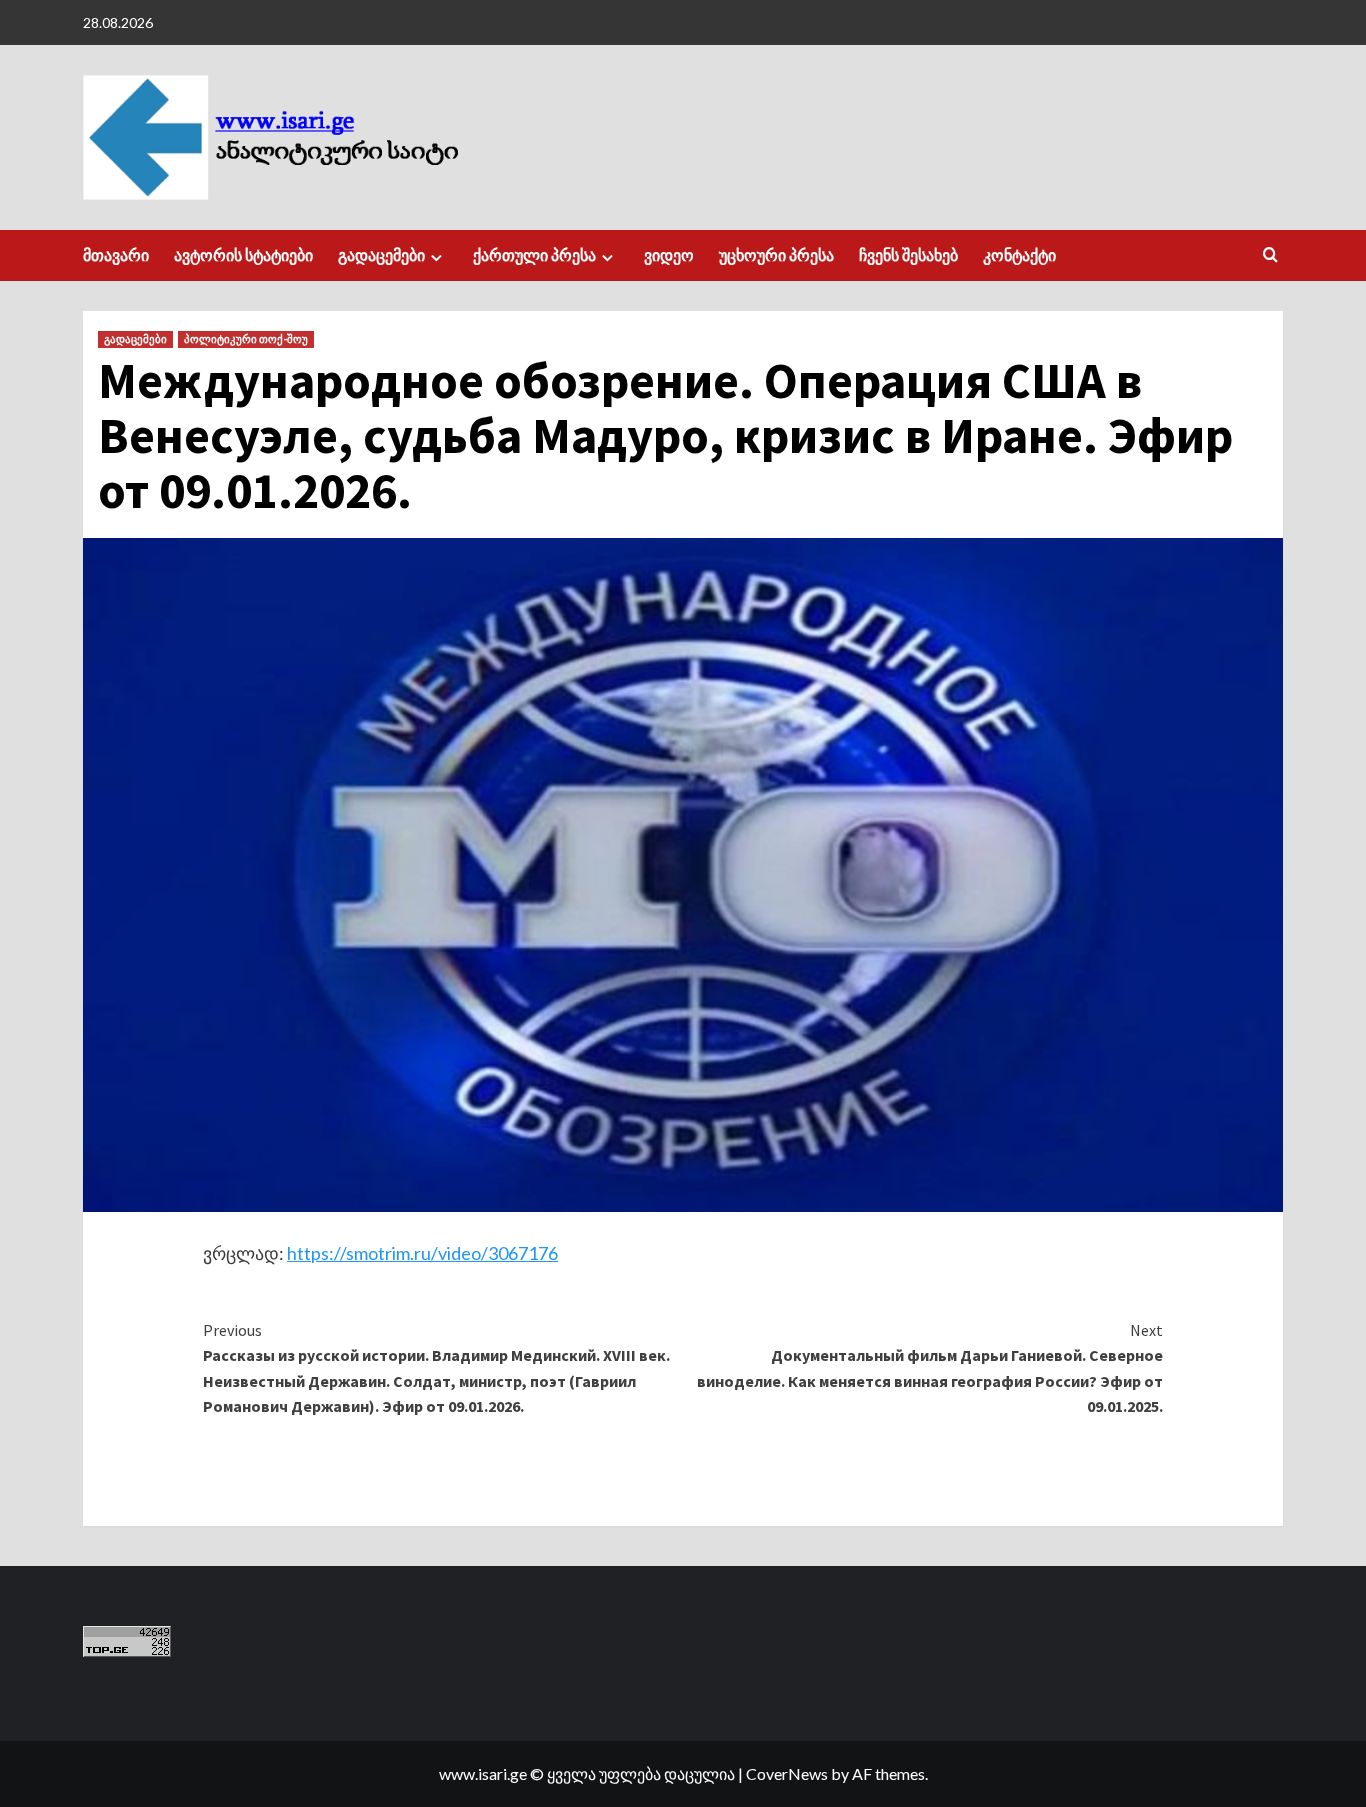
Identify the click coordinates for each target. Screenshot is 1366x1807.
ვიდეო (669, 255)
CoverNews (787, 1773)
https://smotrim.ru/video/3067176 (422, 1253)
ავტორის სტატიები (243, 255)
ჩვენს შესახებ (908, 255)
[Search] (1270, 255)
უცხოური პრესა (776, 255)
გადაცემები (381, 255)
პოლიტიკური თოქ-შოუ (246, 339)
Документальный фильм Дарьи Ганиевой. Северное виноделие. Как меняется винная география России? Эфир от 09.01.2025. (930, 1368)
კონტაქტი (1019, 255)
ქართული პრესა (534, 255)
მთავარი (116, 255)
